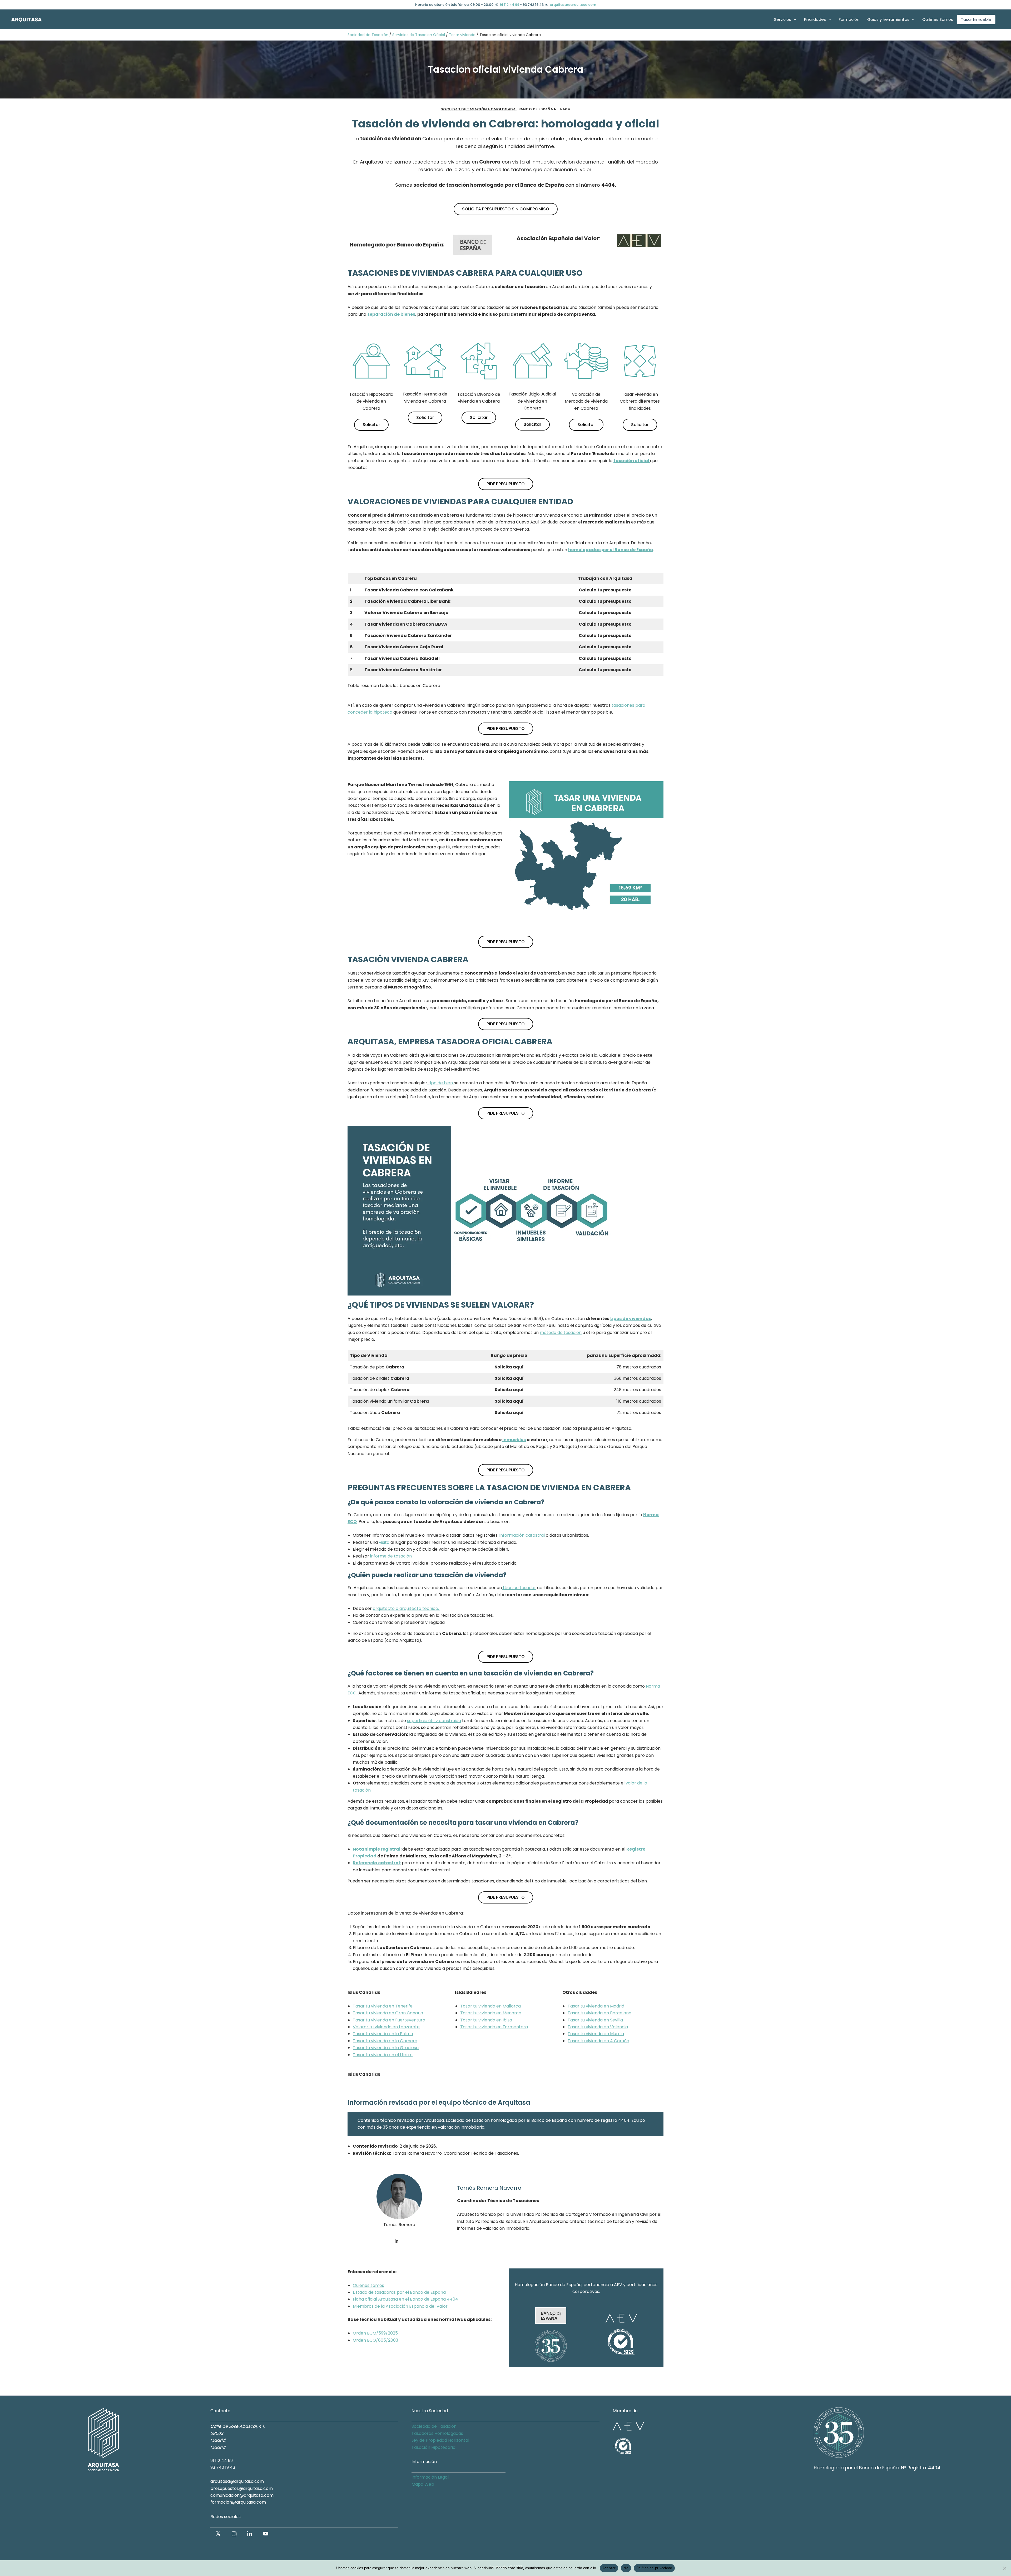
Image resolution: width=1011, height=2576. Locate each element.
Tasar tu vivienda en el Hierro (383, 2055)
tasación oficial (632, 461)
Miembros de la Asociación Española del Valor (400, 2306)
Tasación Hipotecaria (433, 2447)
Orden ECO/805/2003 (375, 2340)
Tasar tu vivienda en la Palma (383, 2034)
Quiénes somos (368, 2285)
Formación (849, 19)
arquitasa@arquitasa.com (573, 5)
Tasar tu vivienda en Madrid (596, 2006)
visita (385, 1542)
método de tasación (561, 1333)
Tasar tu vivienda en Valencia (598, 2027)
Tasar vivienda (462, 35)
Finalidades (815, 19)
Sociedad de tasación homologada (479, 109)
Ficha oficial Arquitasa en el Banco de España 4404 (405, 2299)
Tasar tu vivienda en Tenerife (383, 2006)
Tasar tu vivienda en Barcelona (599, 2013)
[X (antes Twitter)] (218, 2534)
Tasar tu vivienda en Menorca (491, 2013)
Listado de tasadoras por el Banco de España (399, 2292)
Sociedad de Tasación (368, 35)
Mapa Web (423, 2484)
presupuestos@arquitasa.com (242, 2488)
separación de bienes (391, 314)
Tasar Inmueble (976, 19)
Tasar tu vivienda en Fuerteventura (389, 2020)
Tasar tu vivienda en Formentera (494, 2027)
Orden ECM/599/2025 (375, 2333)
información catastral (522, 1535)
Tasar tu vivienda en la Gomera (385, 2041)
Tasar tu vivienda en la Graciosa (386, 2048)
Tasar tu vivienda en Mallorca (490, 2006)
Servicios (783, 19)
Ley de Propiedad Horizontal (440, 2440)
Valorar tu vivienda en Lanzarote (386, 2027)
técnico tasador (519, 1588)
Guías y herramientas (888, 19)
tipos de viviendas (631, 1319)
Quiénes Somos (938, 19)
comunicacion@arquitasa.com (242, 2495)
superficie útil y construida (434, 1721)
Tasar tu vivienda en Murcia (596, 2034)
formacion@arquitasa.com (238, 2502)
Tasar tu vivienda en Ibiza (486, 2020)
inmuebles (514, 1440)
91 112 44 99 (509, 5)
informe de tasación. (392, 1556)
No (626, 2568)
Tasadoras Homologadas (437, 2433)
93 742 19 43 (223, 2467)
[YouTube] (266, 2534)
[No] (1004, 2568)
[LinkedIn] (250, 2534)
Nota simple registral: (377, 1849)
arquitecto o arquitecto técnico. (406, 1608)
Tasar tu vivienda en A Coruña (598, 2041)
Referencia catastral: (377, 1863)
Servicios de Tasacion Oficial (419, 35)
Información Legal (430, 2477)
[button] (794, 19)
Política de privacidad (654, 2568)
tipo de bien (441, 1083)
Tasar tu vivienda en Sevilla (595, 2020)
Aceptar (609, 2568)
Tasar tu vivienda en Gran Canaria (388, 2013)
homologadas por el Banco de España (611, 550)
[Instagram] (234, 2534)
